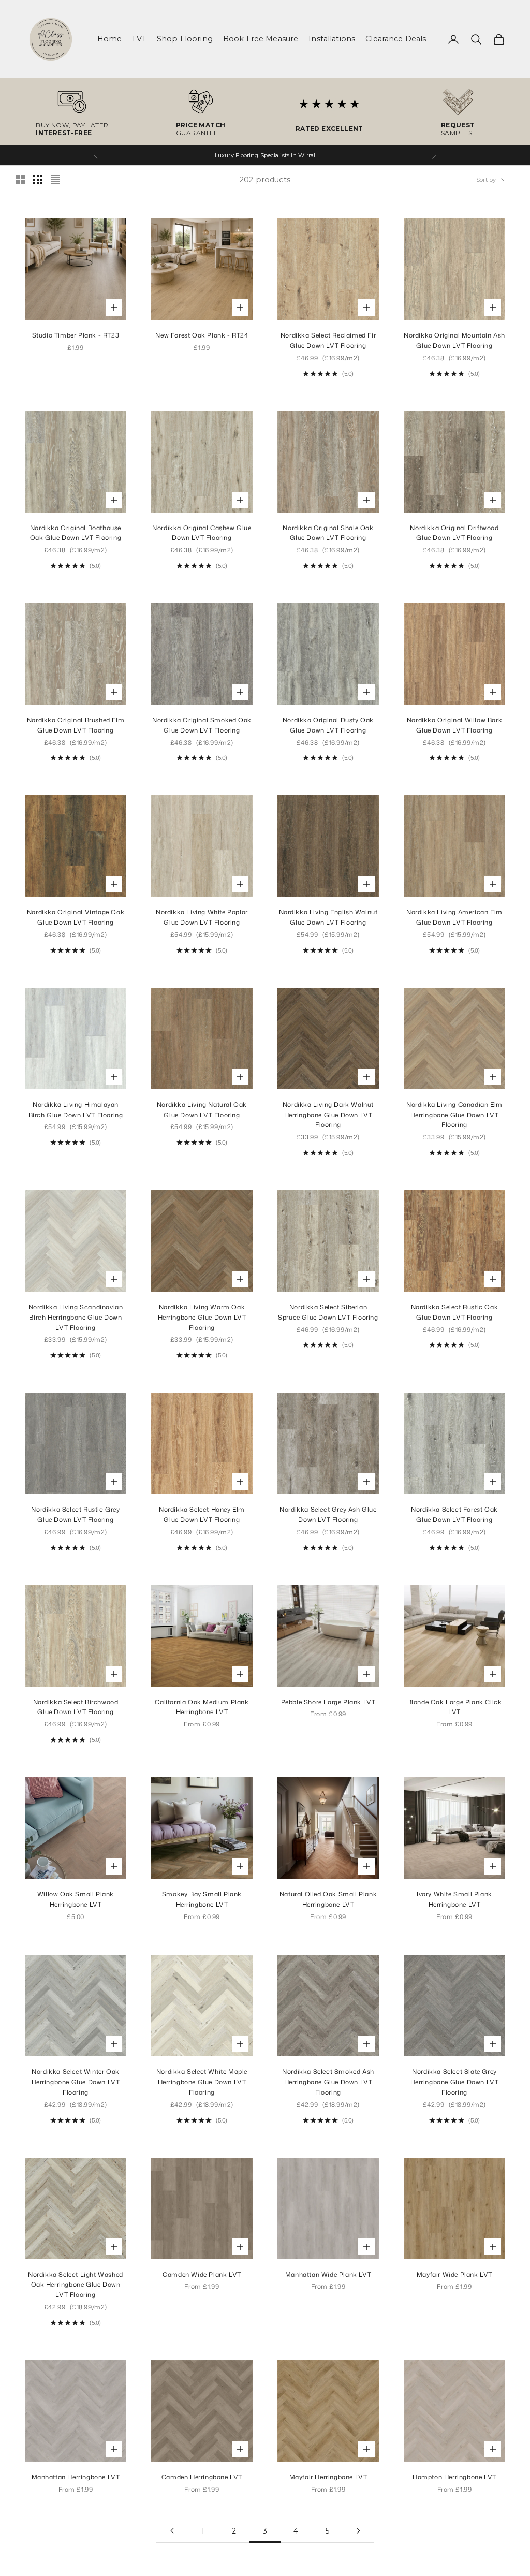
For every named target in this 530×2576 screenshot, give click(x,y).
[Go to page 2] (172, 2531)
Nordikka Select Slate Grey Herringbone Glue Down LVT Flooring (455, 2082)
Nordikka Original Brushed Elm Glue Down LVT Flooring (76, 725)
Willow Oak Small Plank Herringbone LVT (76, 1899)
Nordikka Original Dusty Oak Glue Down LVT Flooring (328, 725)
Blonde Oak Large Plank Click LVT (455, 1707)
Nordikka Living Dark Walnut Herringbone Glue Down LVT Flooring (328, 1115)
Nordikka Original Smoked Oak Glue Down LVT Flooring (202, 725)
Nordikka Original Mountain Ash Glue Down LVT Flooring (454, 340)
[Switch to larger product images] (20, 180)
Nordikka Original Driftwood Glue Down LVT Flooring (454, 533)
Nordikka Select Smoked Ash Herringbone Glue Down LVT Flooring (328, 2082)
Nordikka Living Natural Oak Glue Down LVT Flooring (202, 1110)
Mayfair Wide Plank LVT (454, 2274)
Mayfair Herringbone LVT (328, 2477)
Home (110, 39)
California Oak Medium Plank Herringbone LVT (202, 1707)
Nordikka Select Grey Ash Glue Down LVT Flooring (328, 1514)
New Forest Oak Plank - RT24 (202, 335)
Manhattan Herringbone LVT (76, 2477)
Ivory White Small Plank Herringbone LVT (454, 1899)
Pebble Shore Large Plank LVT (328, 1702)
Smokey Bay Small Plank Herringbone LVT (202, 1899)
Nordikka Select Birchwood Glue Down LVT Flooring (76, 1707)
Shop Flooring (185, 39)
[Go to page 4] (358, 2531)
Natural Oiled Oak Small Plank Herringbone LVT (328, 1899)
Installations (332, 39)
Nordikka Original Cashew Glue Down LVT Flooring (202, 533)
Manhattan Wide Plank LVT (328, 2274)
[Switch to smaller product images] (38, 180)
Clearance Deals (396, 39)
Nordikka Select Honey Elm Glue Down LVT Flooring (202, 1514)
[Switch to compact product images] (55, 180)
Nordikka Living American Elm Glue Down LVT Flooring (454, 917)
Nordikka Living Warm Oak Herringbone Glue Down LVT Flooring (202, 1317)
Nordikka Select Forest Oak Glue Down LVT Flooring (454, 1514)
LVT (139, 39)
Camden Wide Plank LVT (202, 2274)
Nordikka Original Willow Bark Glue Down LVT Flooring (454, 725)
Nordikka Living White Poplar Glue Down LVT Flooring (202, 917)
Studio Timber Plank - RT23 (76, 335)
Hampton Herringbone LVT (454, 2477)
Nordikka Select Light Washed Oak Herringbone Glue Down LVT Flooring (76, 2285)
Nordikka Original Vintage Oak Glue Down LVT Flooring (76, 917)
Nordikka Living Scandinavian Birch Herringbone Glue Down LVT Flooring (76, 1317)
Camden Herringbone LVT (202, 2477)
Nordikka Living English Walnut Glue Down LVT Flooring (328, 917)
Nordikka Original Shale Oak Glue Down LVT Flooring (328, 533)
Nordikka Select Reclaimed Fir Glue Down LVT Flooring (328, 340)
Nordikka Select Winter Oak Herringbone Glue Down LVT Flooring (76, 2082)
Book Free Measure (261, 39)
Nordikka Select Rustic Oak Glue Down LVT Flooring (455, 1312)
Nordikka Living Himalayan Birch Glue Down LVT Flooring (76, 1110)
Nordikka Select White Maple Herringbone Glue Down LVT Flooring (202, 2082)
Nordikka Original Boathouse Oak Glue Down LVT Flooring (76, 533)
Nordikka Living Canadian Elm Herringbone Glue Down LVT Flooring (454, 1115)
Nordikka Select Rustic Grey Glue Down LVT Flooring (75, 1514)
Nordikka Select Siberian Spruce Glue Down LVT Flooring (328, 1312)
